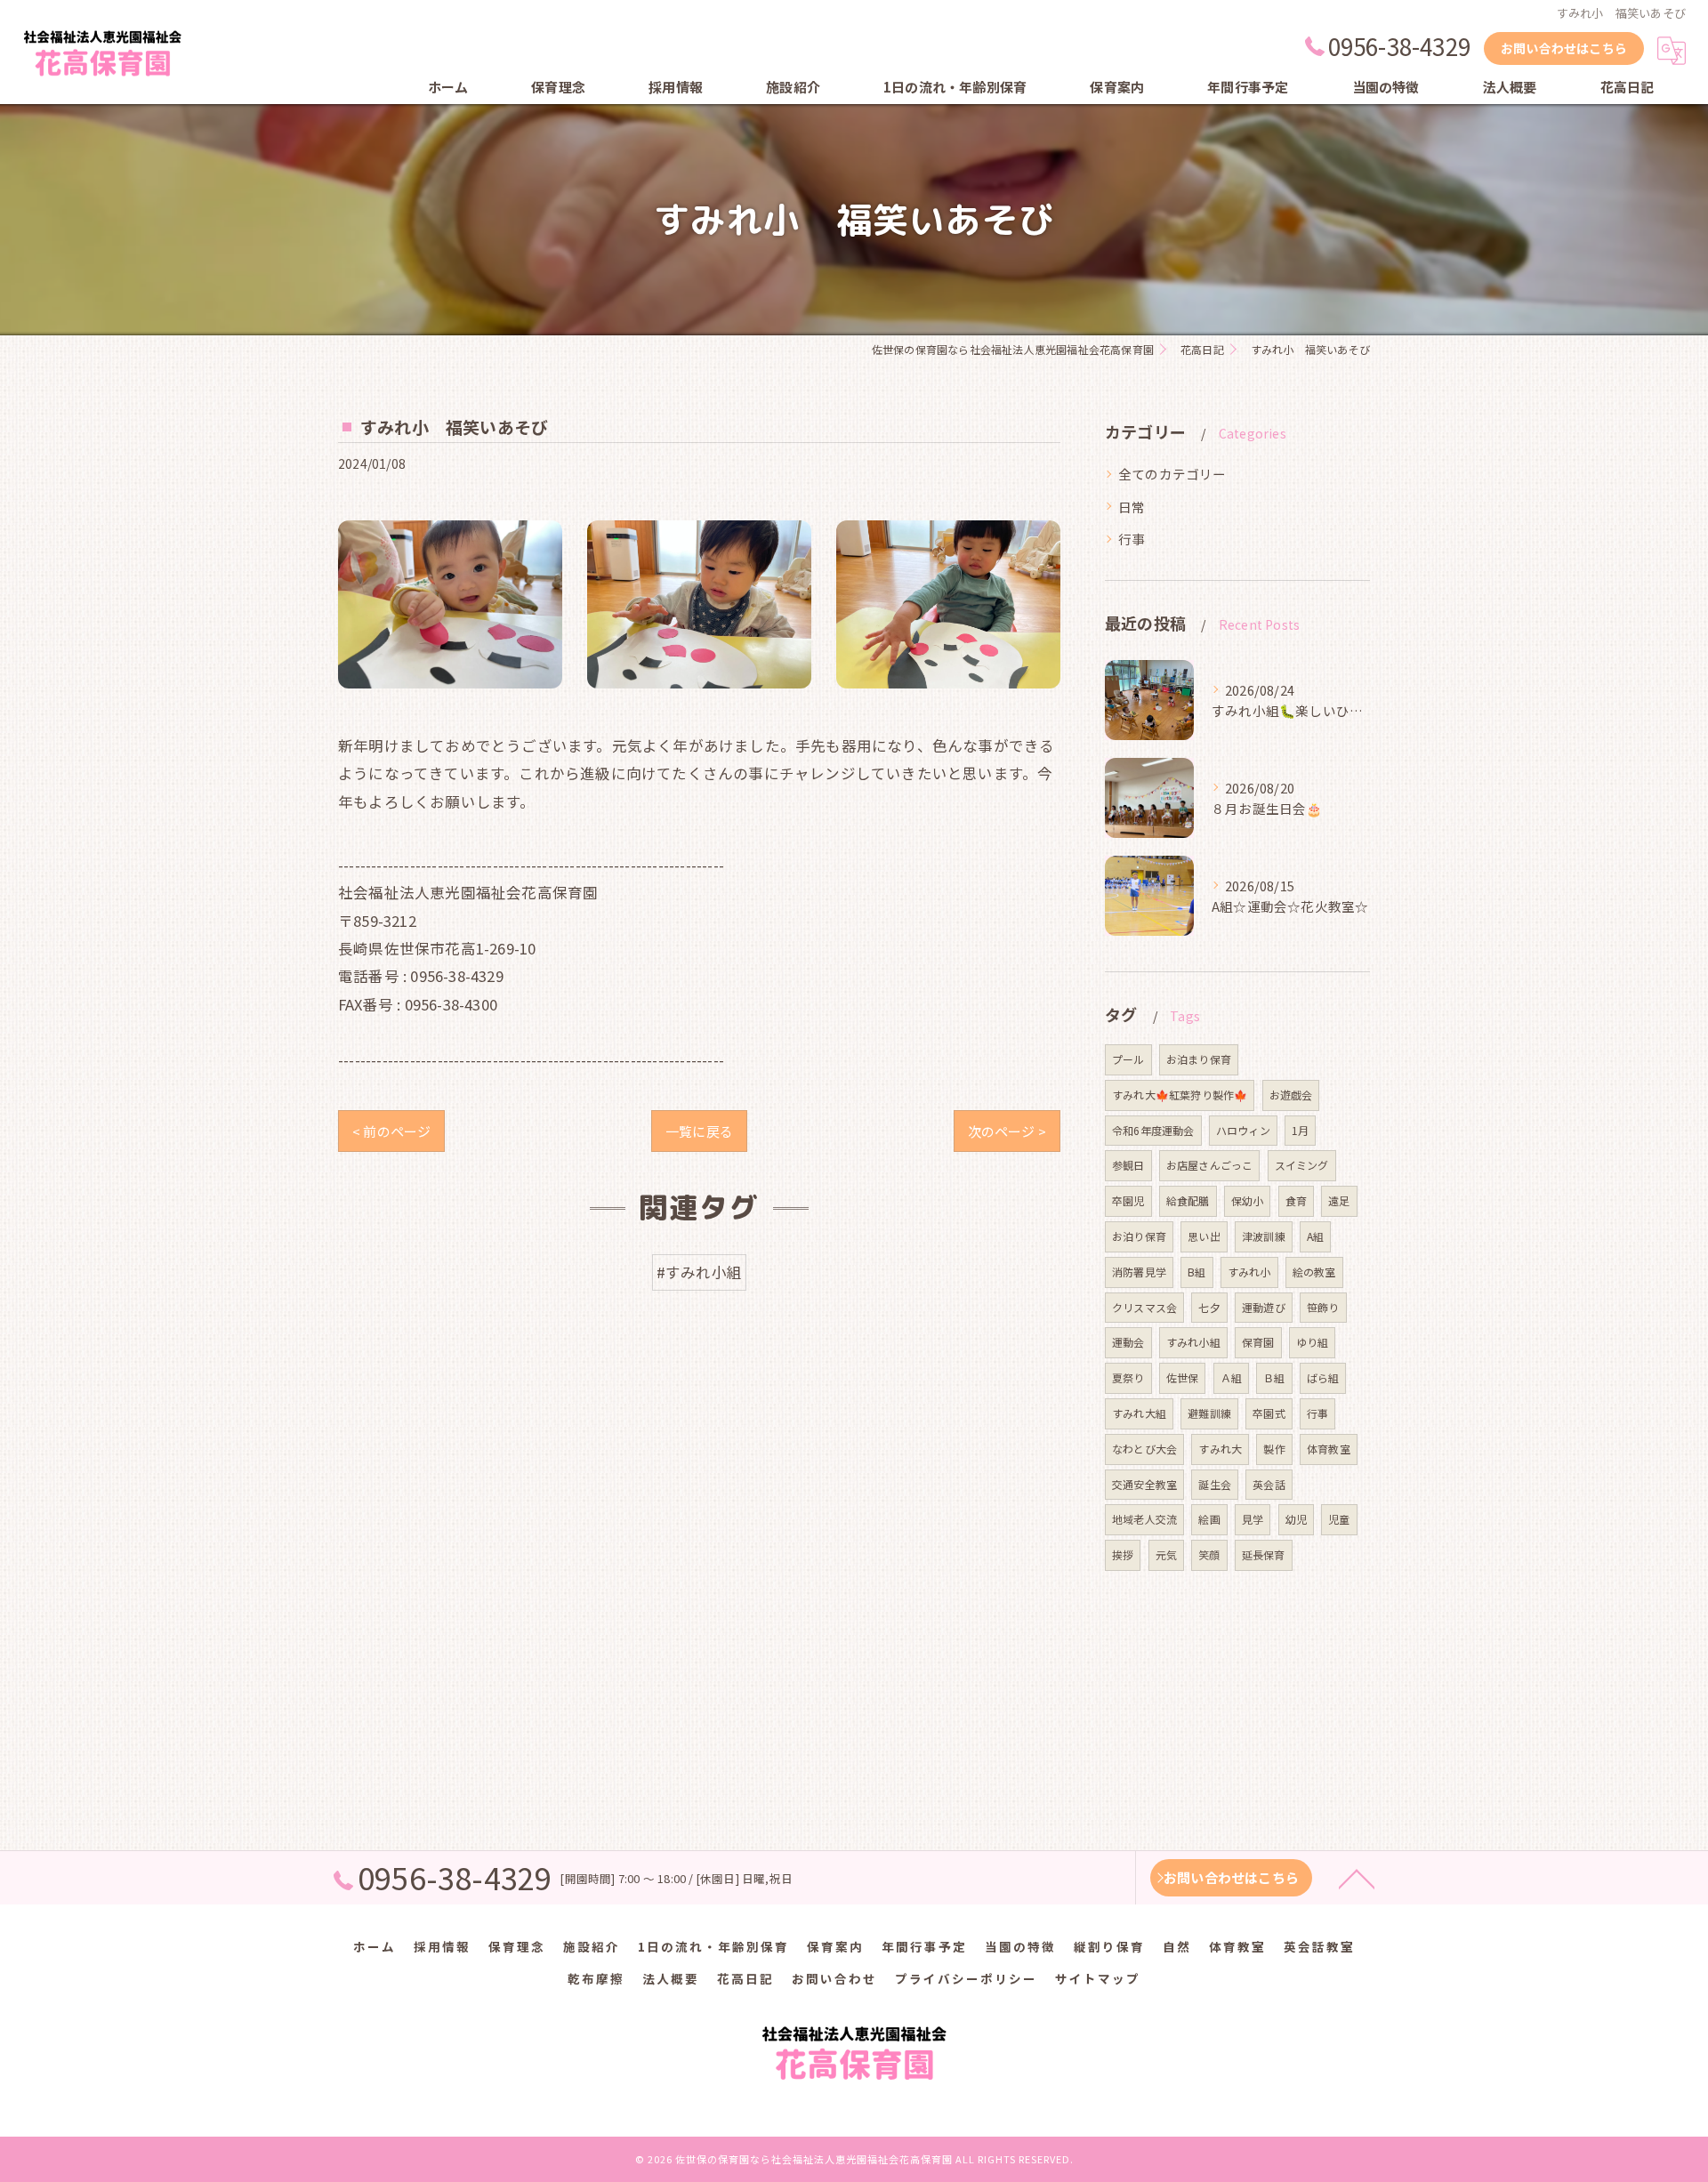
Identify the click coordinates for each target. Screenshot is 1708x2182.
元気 (1166, 1554)
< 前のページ (391, 1131)
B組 (1196, 1272)
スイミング (1302, 1165)
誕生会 (1215, 1484)
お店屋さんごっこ (1210, 1165)
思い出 (1204, 1236)
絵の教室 (1314, 1272)
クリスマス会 (1144, 1307)
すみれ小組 (1193, 1342)
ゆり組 (1313, 1342)
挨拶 (1123, 1554)
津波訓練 (1264, 1236)
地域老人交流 (1144, 1519)
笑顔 (1209, 1554)
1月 (1300, 1130)
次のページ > (1007, 1131)
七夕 (1209, 1307)
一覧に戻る (699, 1131)
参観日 (1128, 1165)
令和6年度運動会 (1153, 1130)
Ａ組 (1231, 1377)
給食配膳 (1188, 1200)
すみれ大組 (1139, 1413)
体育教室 (1329, 1449)
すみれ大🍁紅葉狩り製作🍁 (1180, 1095)
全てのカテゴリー (1172, 474)
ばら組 (1323, 1377)
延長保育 (1264, 1554)
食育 (1296, 1200)
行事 (1132, 539)
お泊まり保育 (1199, 1059)
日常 (1132, 507)
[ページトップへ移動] (1357, 1878)
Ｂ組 (1274, 1377)
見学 (1253, 1519)
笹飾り (1323, 1307)
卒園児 (1128, 1200)
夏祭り (1128, 1377)
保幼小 (1248, 1200)
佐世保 (1183, 1377)
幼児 (1296, 1519)
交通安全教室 (1144, 1484)
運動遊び (1264, 1307)
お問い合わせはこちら (1564, 48)
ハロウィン (1243, 1130)
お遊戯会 (1291, 1095)
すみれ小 (1249, 1272)
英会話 (1269, 1484)
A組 (1315, 1236)
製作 (1274, 1449)
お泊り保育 (1139, 1236)
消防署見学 (1139, 1272)
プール (1128, 1059)
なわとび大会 (1144, 1449)
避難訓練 (1209, 1413)
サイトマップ (1098, 1978)
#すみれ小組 (699, 1272)
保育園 (1258, 1342)
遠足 (1339, 1200)
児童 (1339, 1519)
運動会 (1128, 1342)
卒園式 (1269, 1413)
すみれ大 (1220, 1449)
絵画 (1209, 1519)
